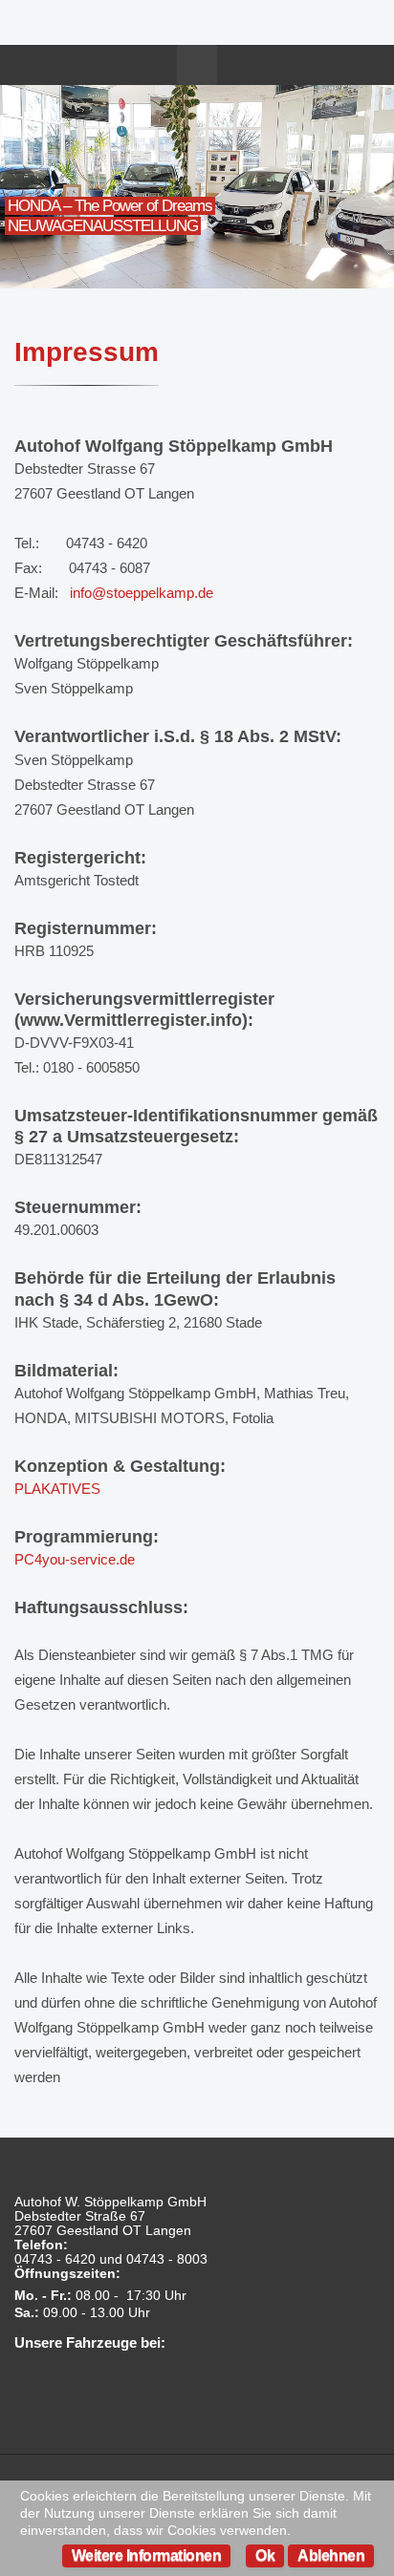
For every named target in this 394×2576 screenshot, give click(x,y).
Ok (265, 2555)
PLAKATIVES (57, 1489)
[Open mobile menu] (197, 65)
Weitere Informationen (147, 2555)
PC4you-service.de (75, 1559)
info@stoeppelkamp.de (142, 593)
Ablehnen (331, 2555)
